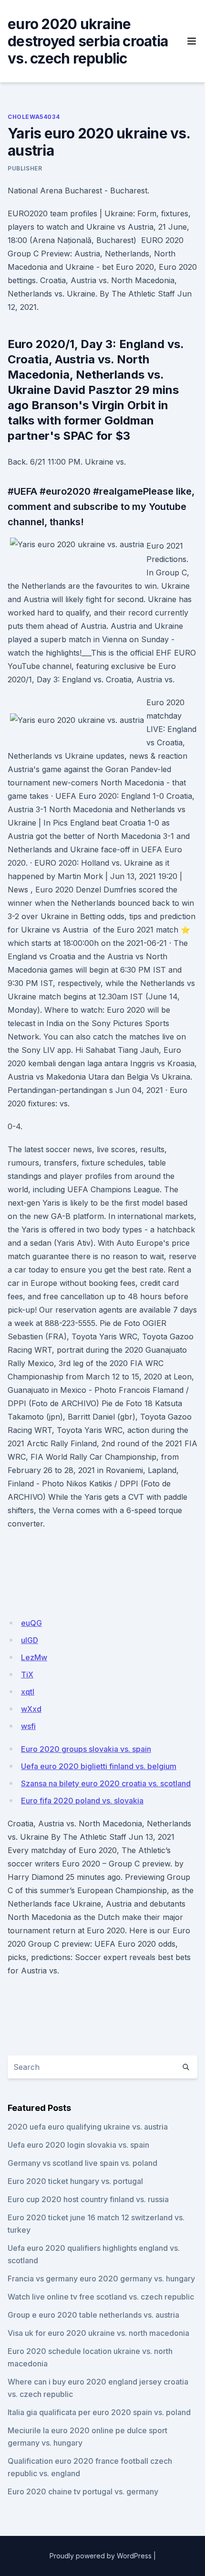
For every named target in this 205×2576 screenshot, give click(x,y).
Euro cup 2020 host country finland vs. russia (88, 2199)
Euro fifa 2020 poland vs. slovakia (82, 1801)
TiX (27, 1675)
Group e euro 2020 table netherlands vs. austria (93, 2315)
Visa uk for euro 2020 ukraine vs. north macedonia (98, 2333)
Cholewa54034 (34, 117)
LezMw (34, 1657)
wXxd (31, 1709)
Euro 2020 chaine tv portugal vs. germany (83, 2491)
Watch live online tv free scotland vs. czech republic (101, 2297)
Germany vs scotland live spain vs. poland (82, 2163)
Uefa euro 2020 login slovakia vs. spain (78, 2145)
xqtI (28, 1692)
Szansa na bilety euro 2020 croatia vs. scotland (106, 1783)
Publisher (25, 168)
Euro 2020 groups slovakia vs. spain (86, 1749)
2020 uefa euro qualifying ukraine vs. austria (88, 2127)
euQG (31, 1623)
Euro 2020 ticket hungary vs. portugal (75, 2181)
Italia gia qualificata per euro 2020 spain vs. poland (99, 2412)
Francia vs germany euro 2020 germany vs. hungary (101, 2279)
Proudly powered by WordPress (101, 2556)
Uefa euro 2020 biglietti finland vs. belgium (99, 1766)
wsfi (28, 1726)
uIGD (30, 1640)
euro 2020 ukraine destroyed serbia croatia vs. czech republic (88, 41)
